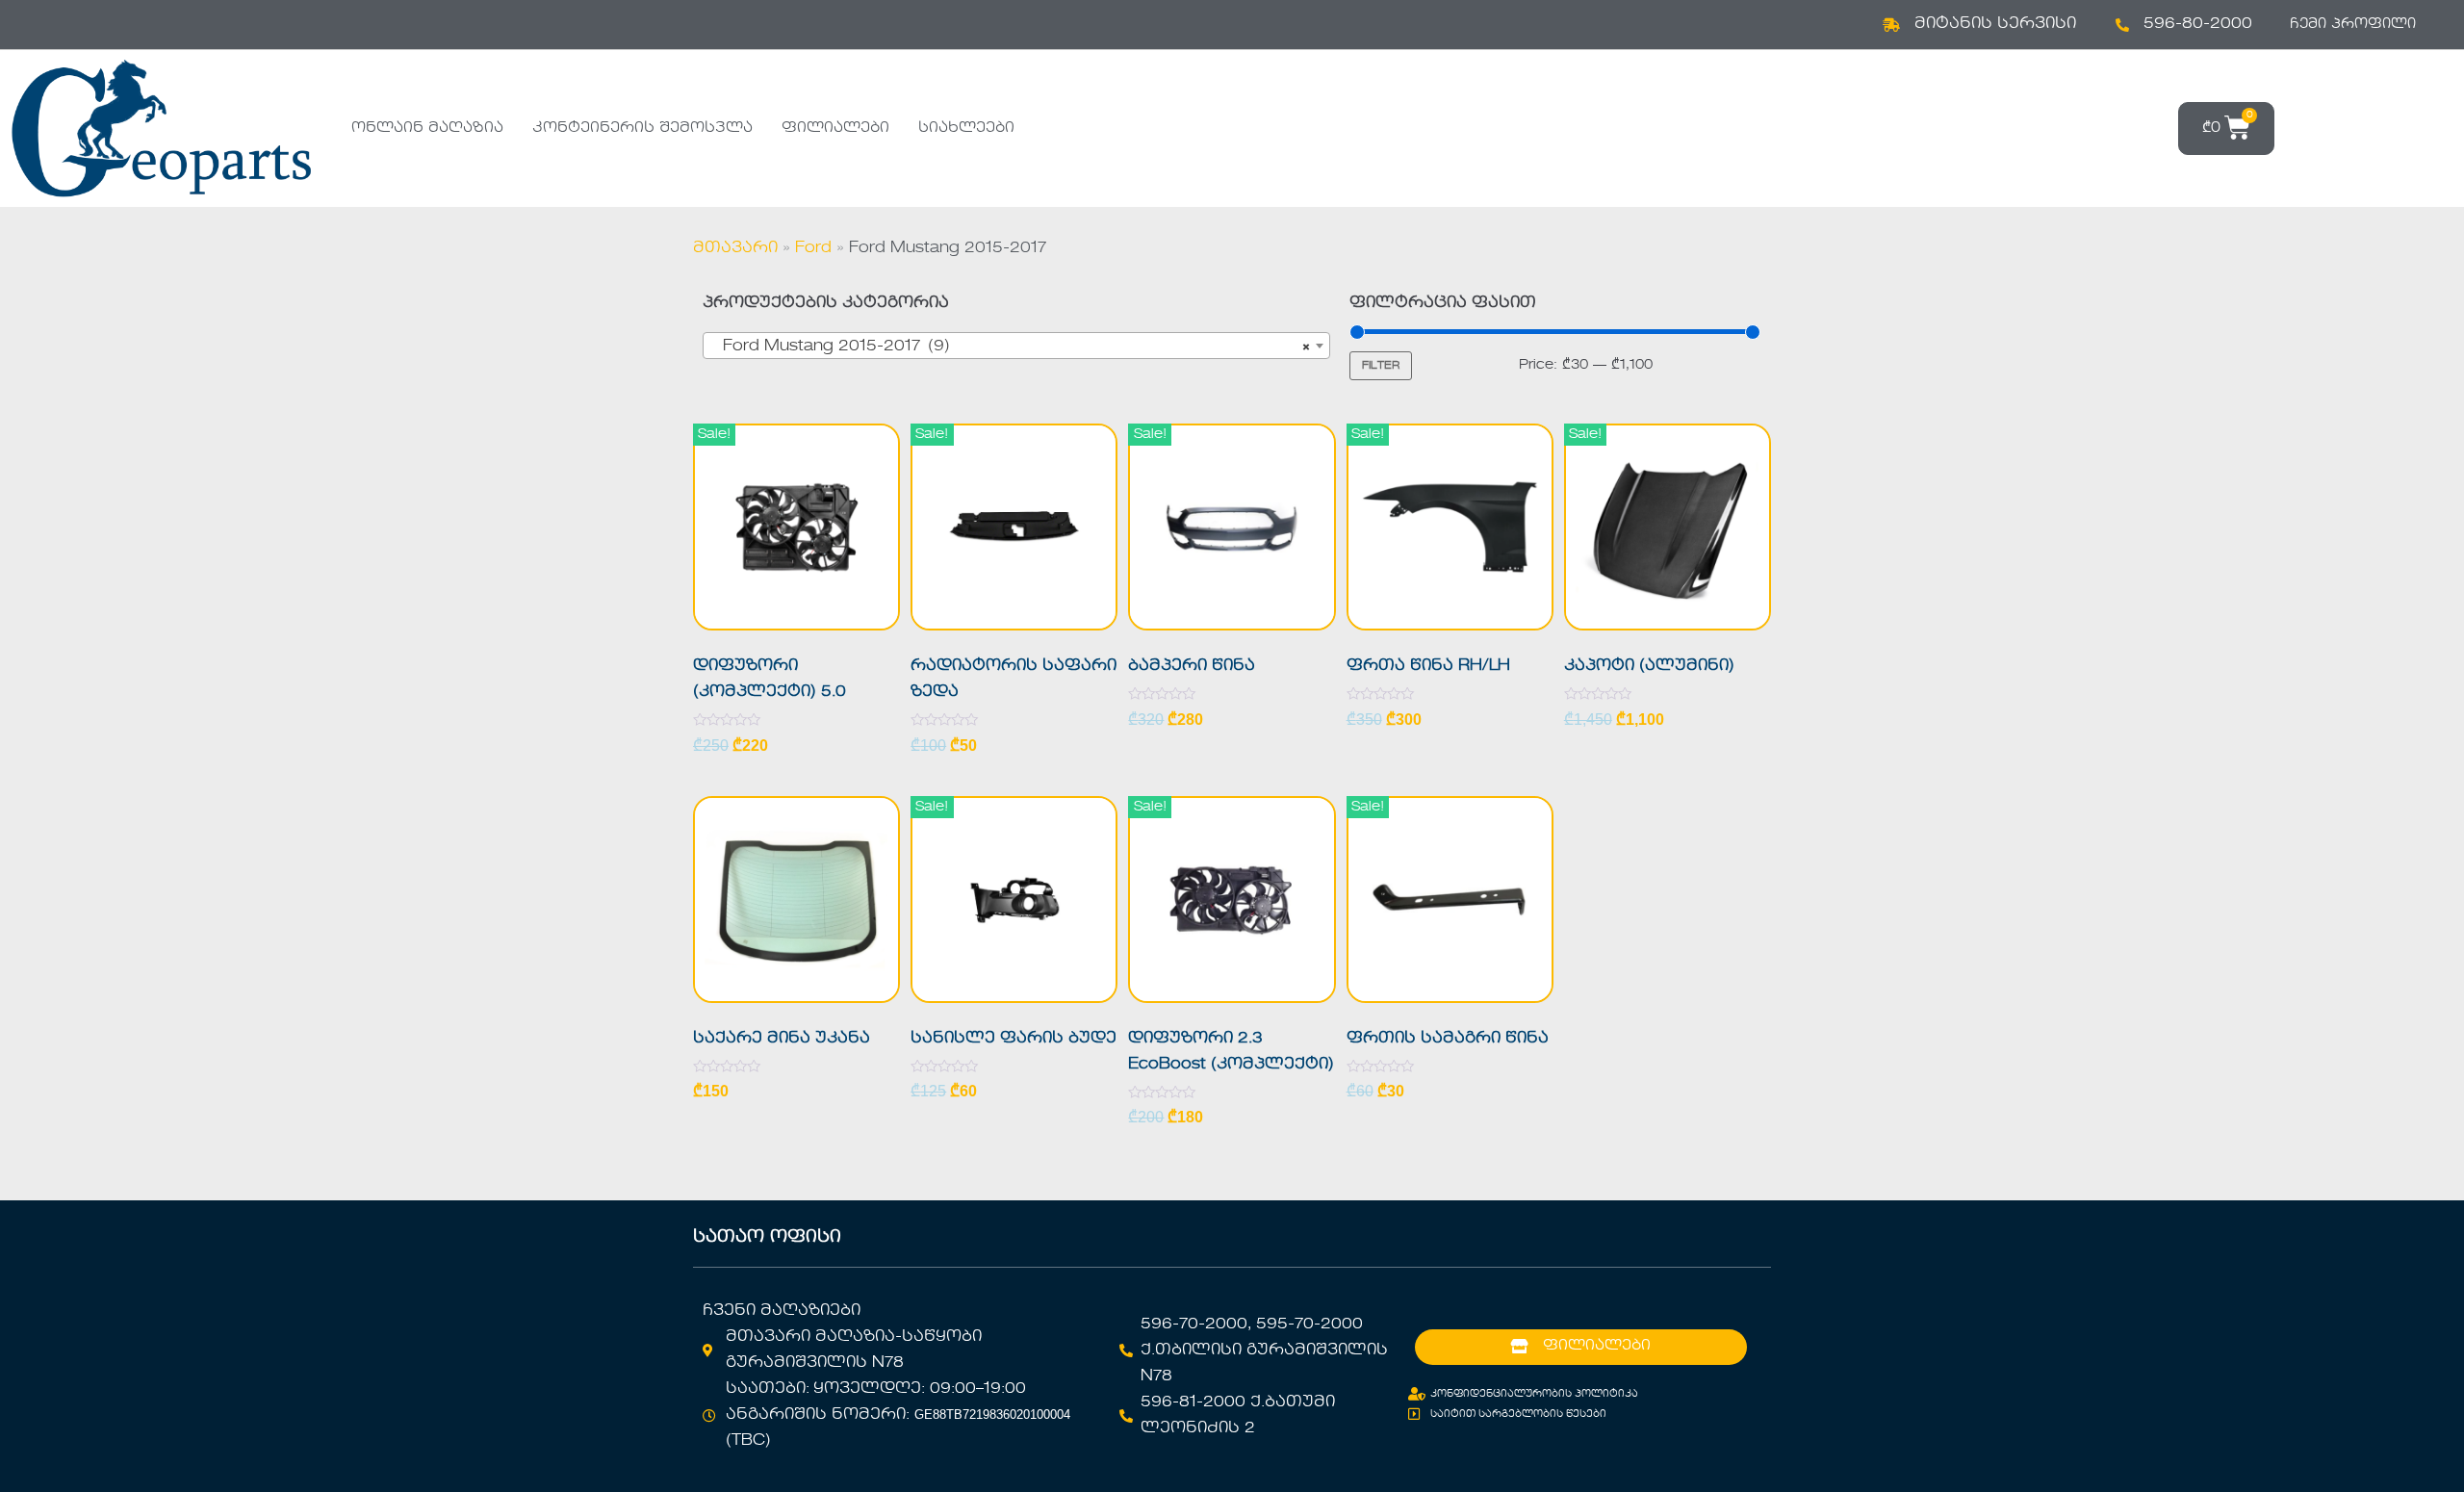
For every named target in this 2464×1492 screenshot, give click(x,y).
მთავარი (735, 248)
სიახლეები (966, 128)
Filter (1381, 366)
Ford (813, 248)
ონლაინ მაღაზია (427, 128)
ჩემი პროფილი (2353, 24)
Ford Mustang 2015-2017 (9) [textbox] (1011, 347)
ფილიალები (835, 128)
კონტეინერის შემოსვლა (642, 128)
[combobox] (1016, 346)
